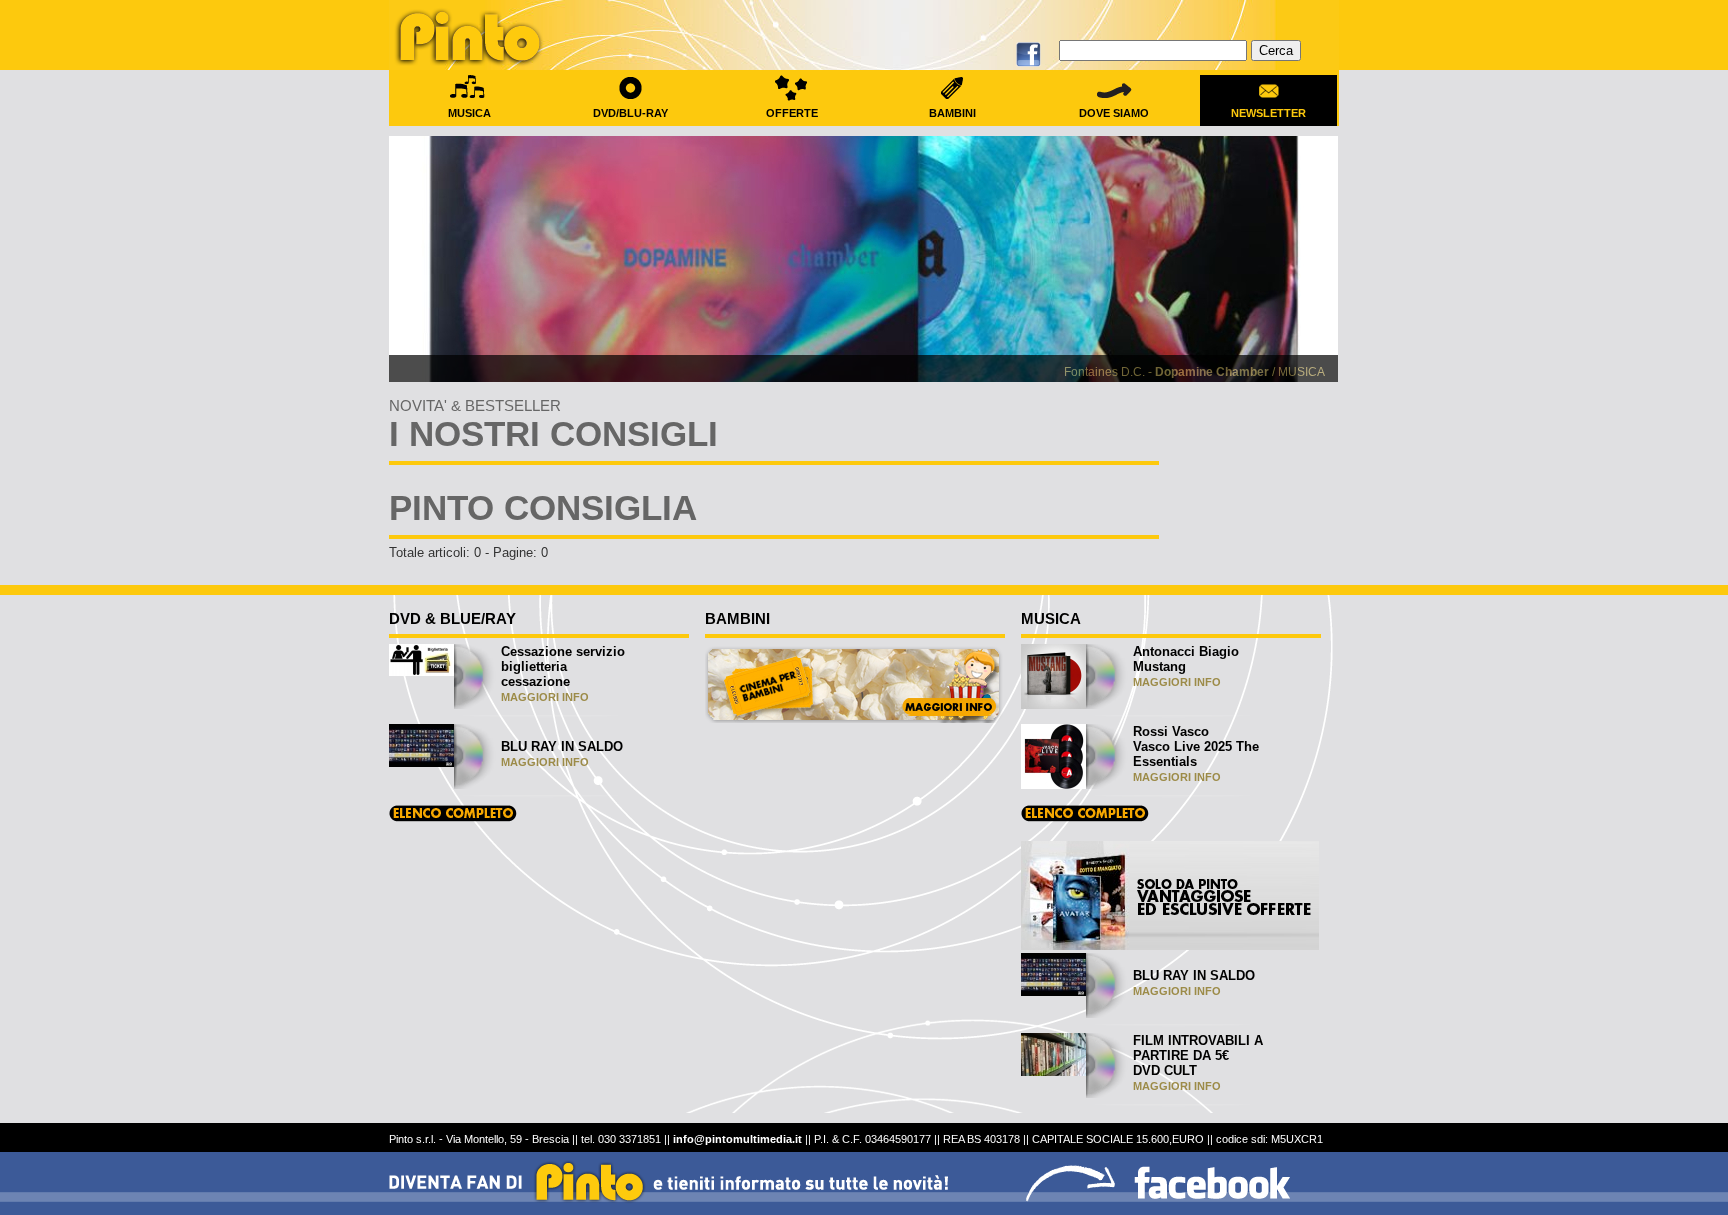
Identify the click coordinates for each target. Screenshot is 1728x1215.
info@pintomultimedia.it (737, 1139)
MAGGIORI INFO (545, 697)
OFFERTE (792, 113)
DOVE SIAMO (1114, 113)
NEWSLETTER (1268, 113)
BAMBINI (952, 113)
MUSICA (469, 113)
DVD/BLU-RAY (630, 113)
